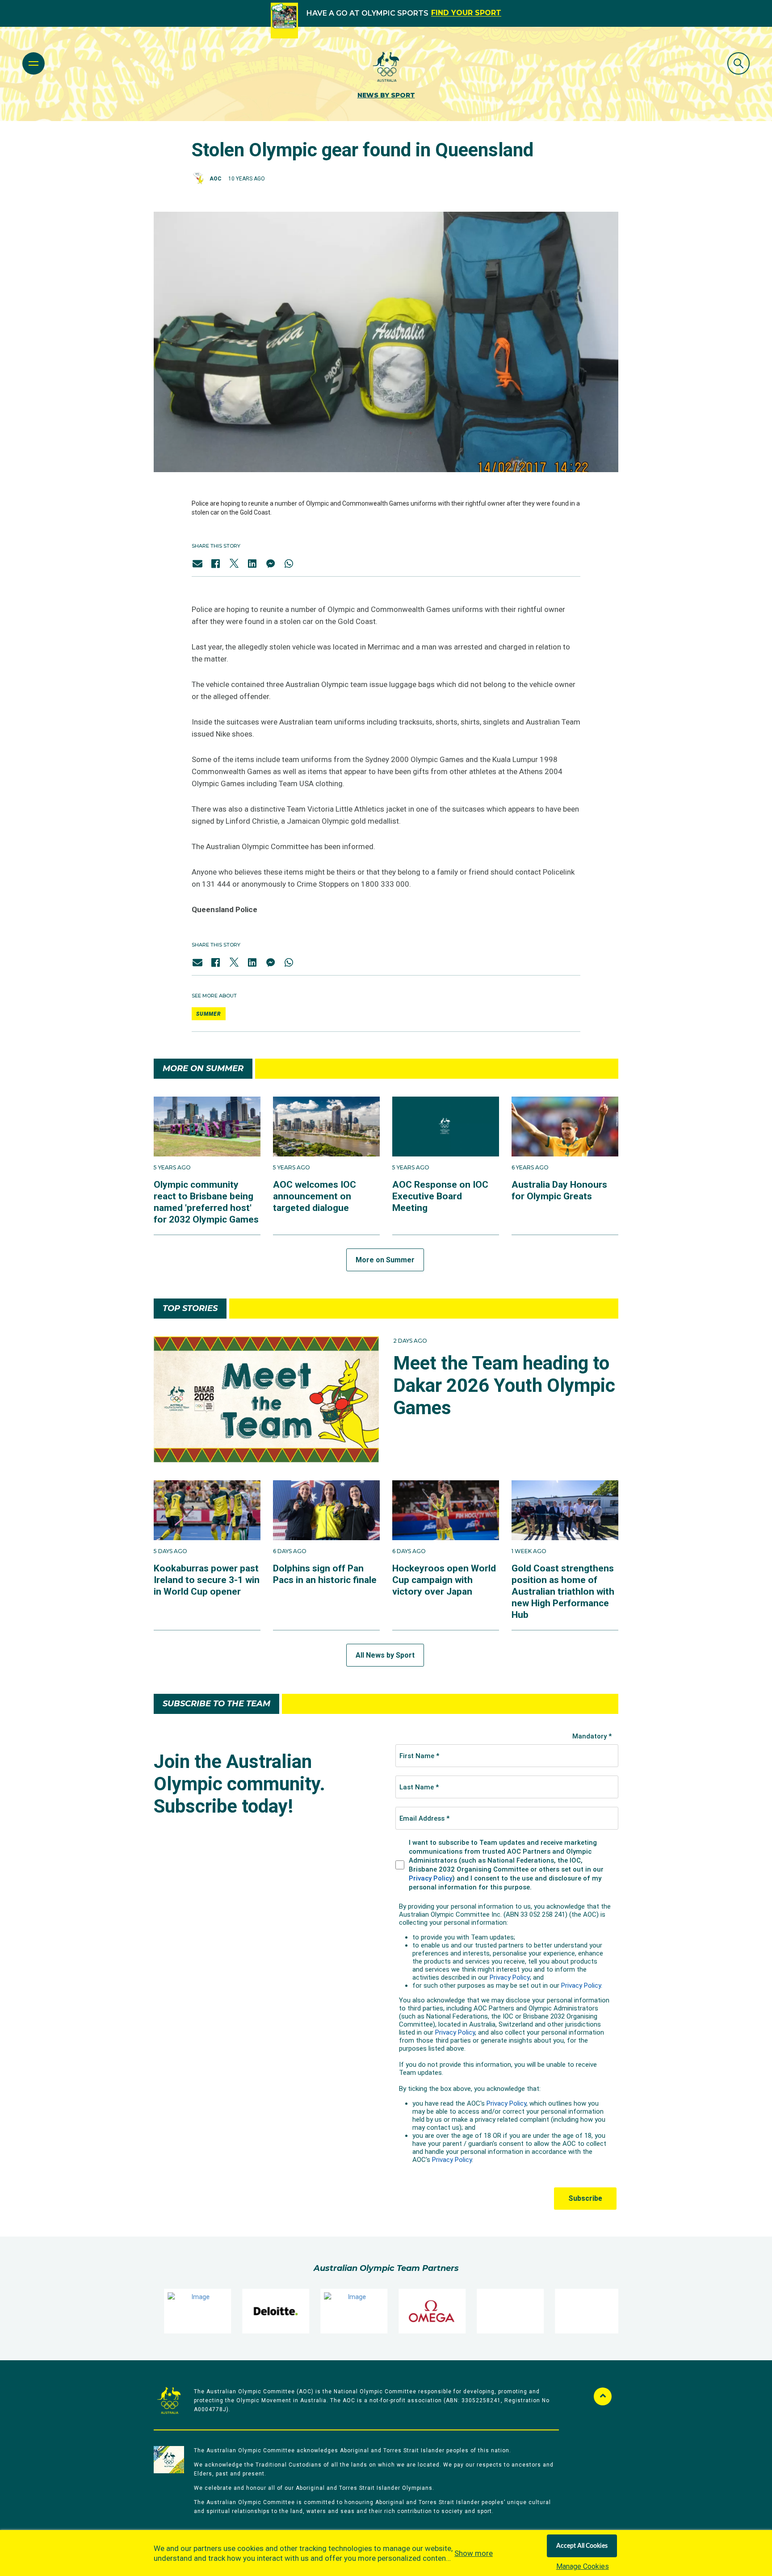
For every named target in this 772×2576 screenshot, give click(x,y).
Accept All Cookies (582, 2546)
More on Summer (385, 1260)
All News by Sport (385, 1655)
